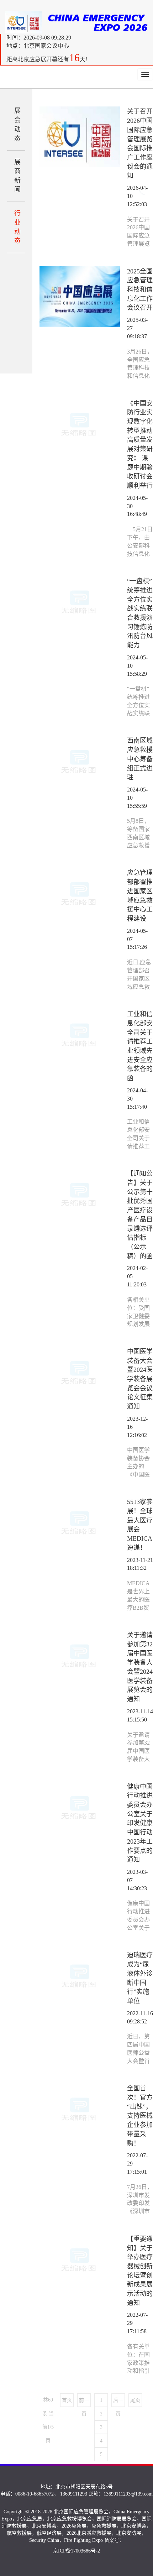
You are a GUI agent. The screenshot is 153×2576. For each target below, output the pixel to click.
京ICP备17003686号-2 (76, 2551)
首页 (67, 2400)
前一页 (84, 2402)
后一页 (118, 2402)
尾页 (135, 2400)
